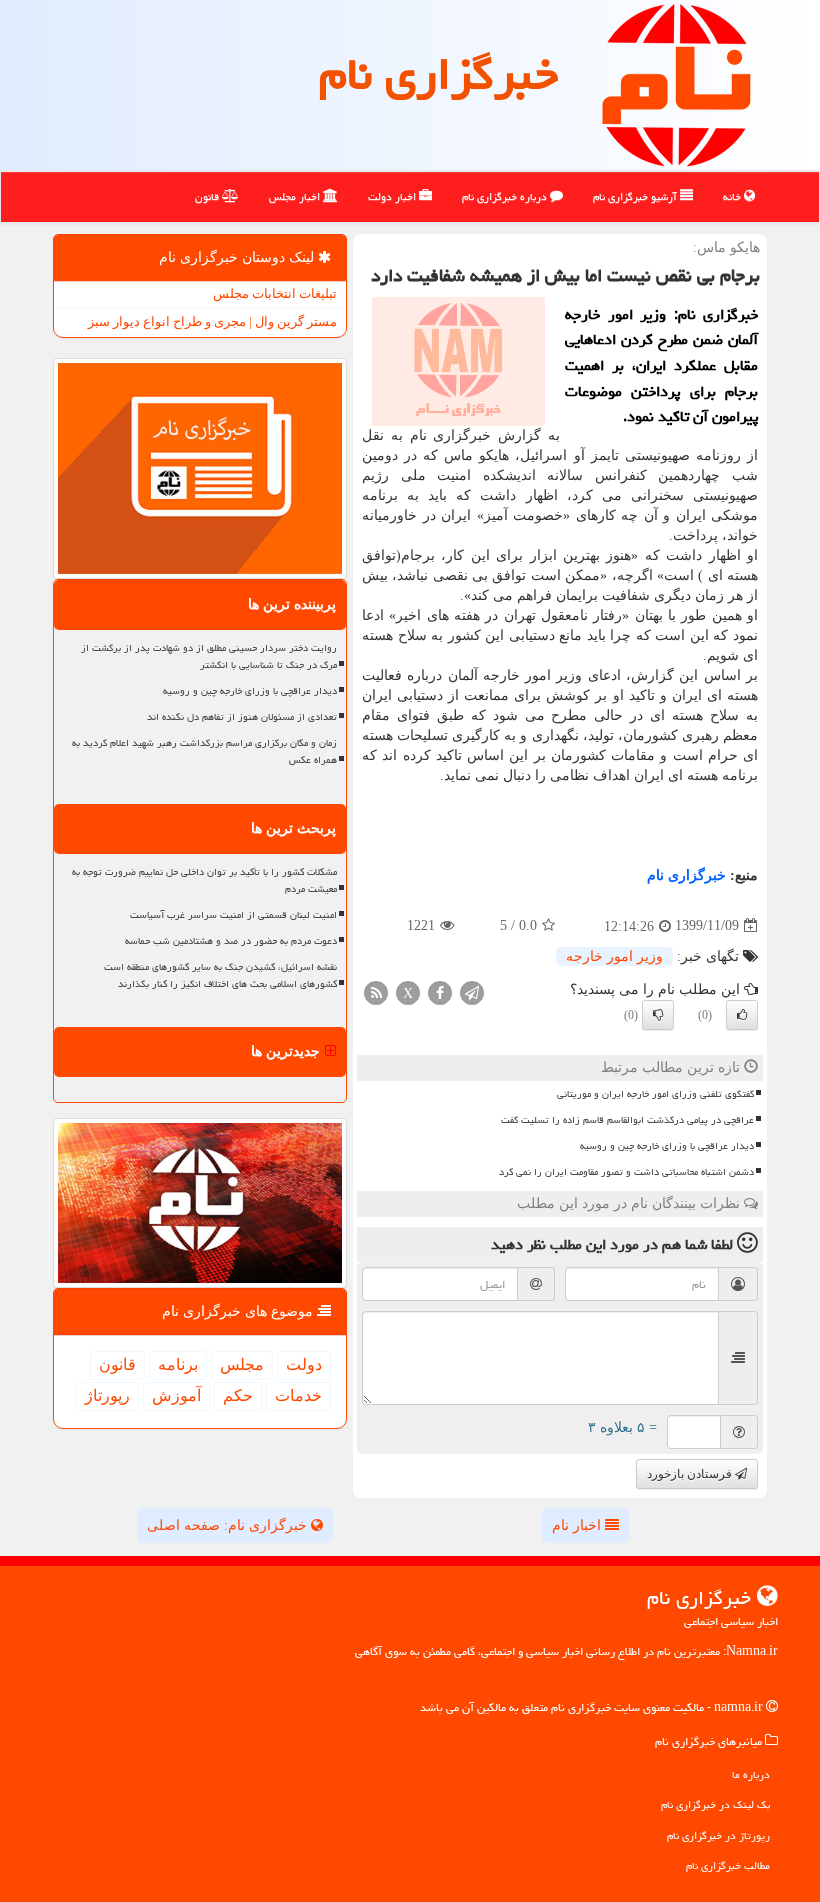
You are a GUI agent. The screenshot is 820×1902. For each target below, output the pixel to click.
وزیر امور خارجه (614, 956)
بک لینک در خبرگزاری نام (715, 1804)
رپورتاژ (107, 1395)
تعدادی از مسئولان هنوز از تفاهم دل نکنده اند (242, 717)
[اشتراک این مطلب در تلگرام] (472, 991)
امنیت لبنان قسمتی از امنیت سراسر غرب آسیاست (233, 915)
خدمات (298, 1395)
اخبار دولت (393, 196)
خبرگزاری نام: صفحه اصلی (229, 1525)
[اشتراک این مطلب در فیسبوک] (440, 991)
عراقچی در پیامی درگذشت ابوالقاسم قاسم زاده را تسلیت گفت (627, 1120)
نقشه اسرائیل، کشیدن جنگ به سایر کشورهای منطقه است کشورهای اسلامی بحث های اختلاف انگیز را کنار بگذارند (220, 975)
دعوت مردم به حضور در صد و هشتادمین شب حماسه (231, 941)
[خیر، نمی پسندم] (658, 1015)
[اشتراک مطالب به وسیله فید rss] (376, 991)
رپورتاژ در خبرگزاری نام (718, 1835)
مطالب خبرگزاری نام (728, 1865)
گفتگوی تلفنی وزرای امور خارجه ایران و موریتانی (655, 1094)
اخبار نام (578, 1525)
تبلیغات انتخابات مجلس (275, 293)
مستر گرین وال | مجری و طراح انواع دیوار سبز (212, 321)
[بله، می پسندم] (742, 1015)
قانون (208, 196)
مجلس (242, 1364)
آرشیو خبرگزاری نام (636, 196)
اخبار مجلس (296, 196)
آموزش (176, 1395)
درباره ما (751, 1774)
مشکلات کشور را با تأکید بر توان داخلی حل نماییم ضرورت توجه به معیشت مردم (204, 880)
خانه (733, 196)
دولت (304, 1364)
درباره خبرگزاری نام (506, 196)
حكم (238, 1395)
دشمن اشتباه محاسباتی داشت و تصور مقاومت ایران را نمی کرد (626, 1172)
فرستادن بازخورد (691, 1474)
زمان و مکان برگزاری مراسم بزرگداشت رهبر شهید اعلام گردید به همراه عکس (204, 751)
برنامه (178, 1364)
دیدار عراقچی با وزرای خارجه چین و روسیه (667, 1146)
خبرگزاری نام (438, 74)
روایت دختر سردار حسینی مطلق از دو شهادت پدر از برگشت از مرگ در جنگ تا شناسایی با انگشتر (209, 656)
